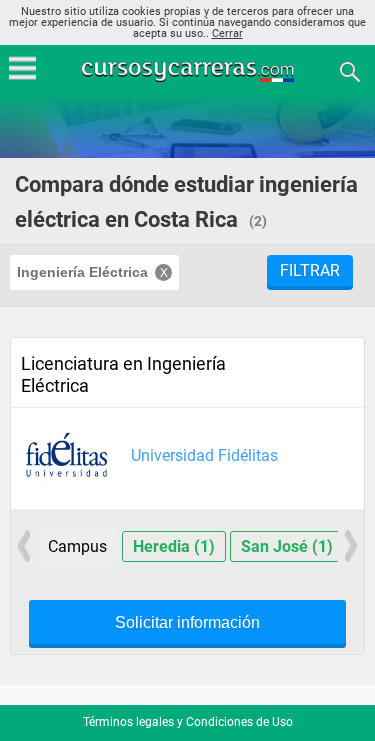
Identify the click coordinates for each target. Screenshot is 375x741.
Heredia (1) (174, 546)
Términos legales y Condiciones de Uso (188, 722)
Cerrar (227, 33)
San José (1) (287, 546)
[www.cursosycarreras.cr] (190, 70)
